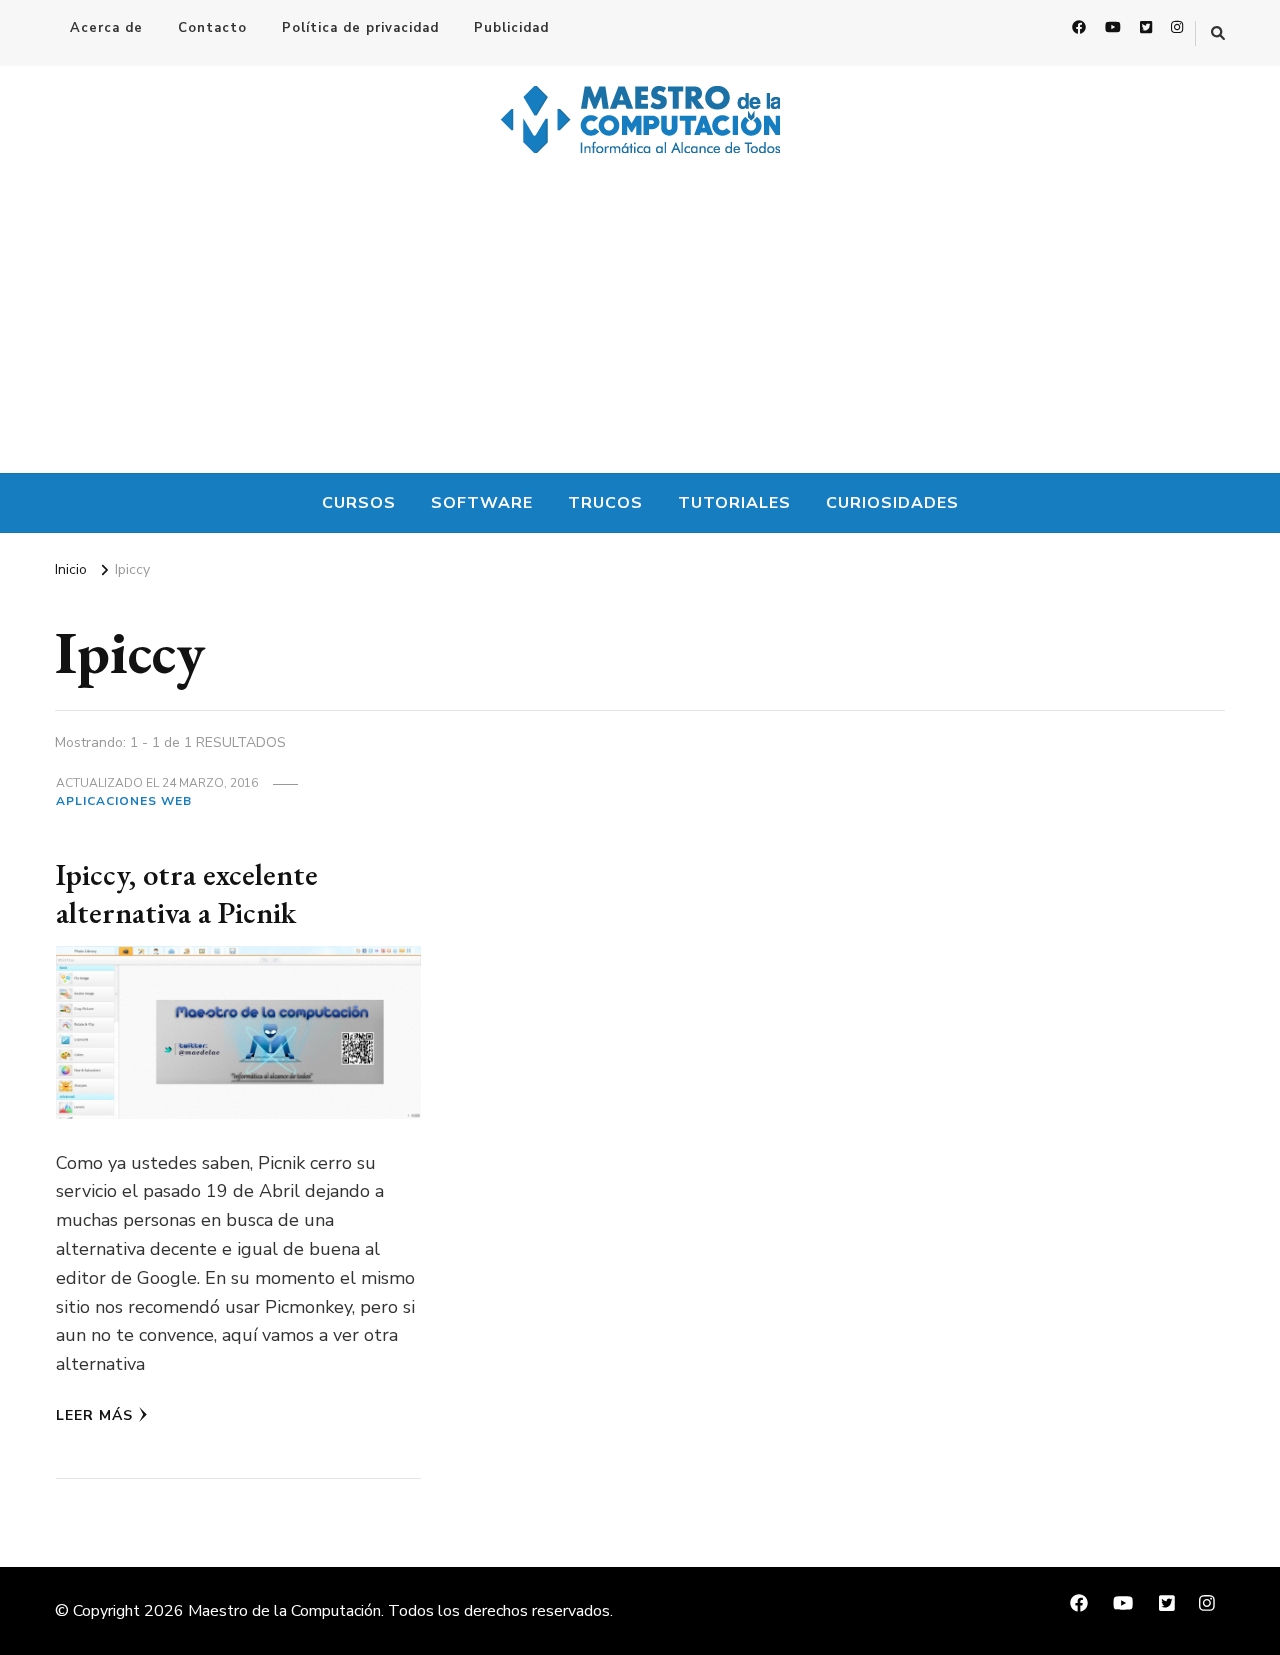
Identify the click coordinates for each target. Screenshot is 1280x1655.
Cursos (359, 503)
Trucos (605, 503)
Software (482, 503)
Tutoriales (734, 503)
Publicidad (511, 28)
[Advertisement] (640, 323)
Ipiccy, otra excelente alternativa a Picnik (187, 893)
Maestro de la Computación (284, 1611)
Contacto (212, 28)
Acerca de (106, 28)
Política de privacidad (360, 28)
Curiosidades (892, 503)
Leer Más (94, 1415)
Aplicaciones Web (124, 801)
